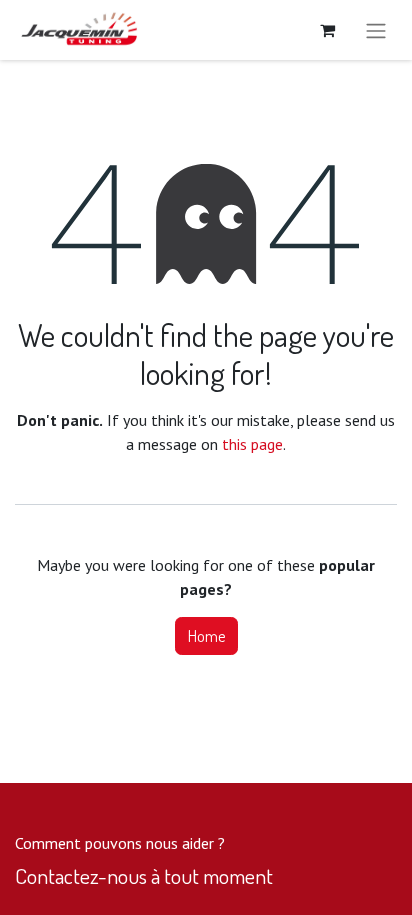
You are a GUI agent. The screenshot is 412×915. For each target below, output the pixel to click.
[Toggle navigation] (376, 30)
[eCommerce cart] (327, 30)
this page (252, 444)
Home (206, 636)
